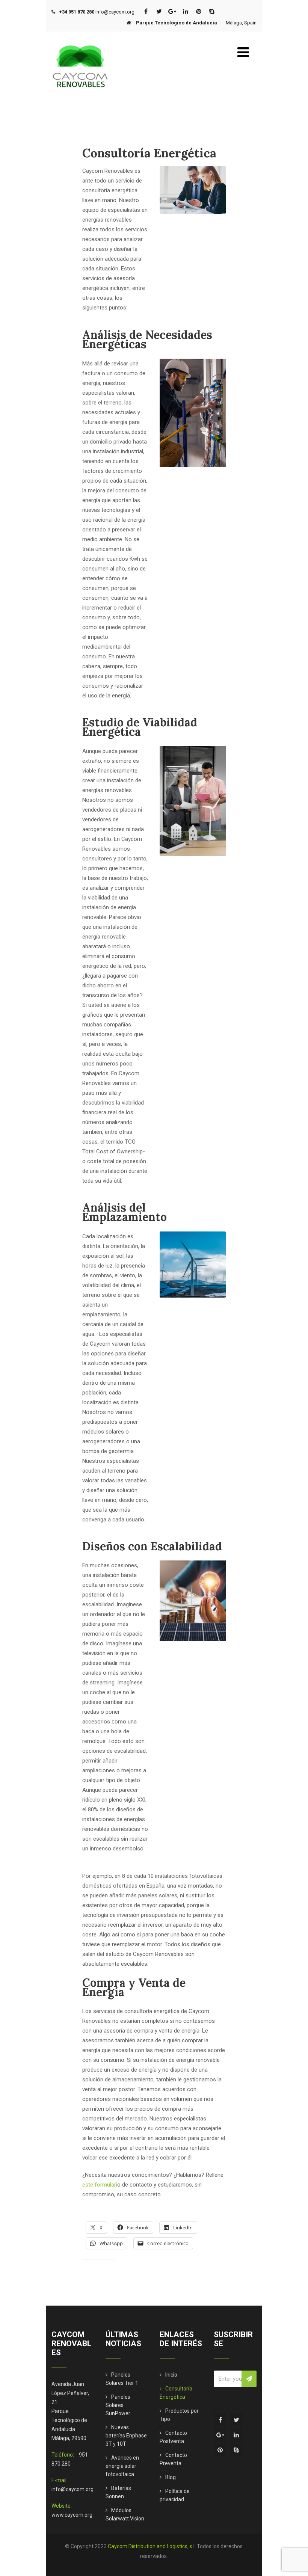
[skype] (212, 11)
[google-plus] (172, 11)
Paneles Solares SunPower (118, 2405)
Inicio (171, 2375)
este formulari (100, 2185)
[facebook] (146, 11)
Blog (171, 2477)
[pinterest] (199, 11)
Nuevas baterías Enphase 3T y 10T (126, 2436)
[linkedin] (185, 11)
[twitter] (159, 11)
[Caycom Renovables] (80, 42)
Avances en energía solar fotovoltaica (122, 2466)
